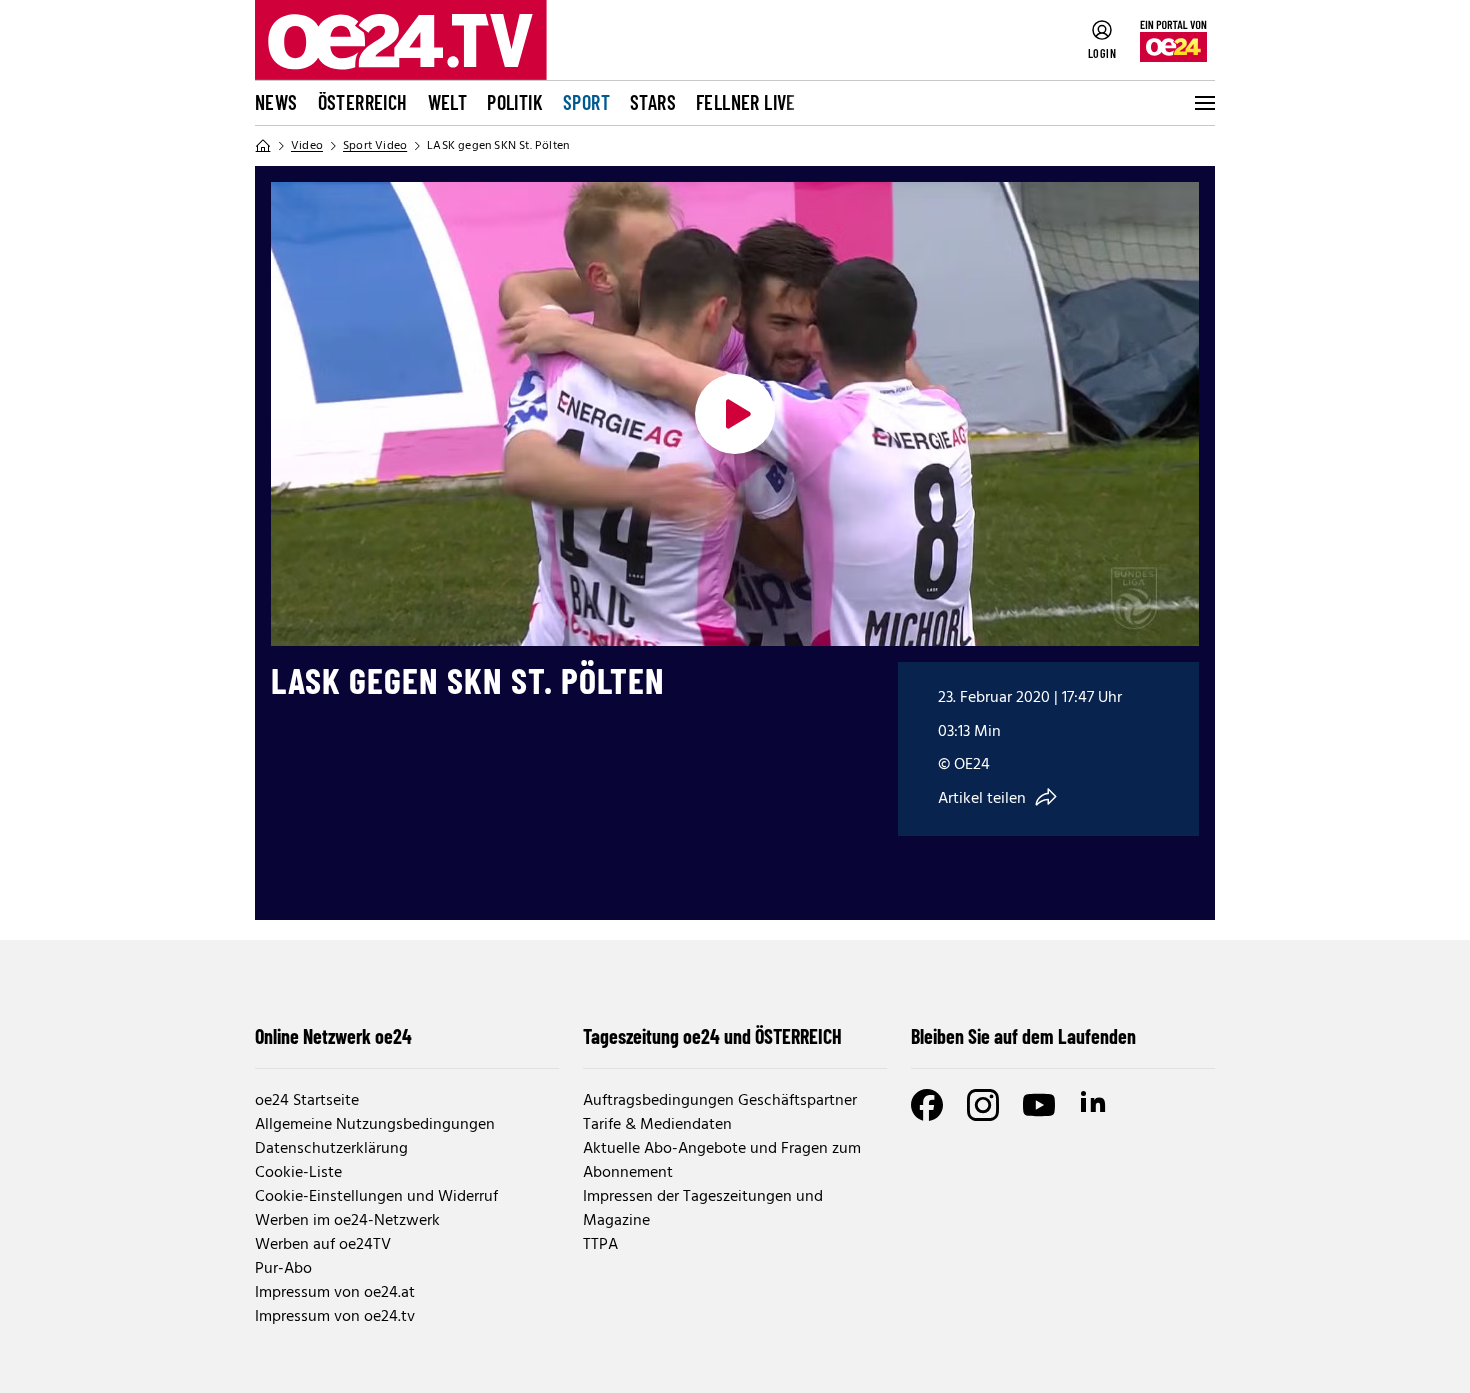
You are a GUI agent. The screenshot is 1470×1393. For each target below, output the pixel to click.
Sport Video (375, 146)
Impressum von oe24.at (335, 1293)
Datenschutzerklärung (331, 1149)
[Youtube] (1039, 1105)
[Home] (263, 146)
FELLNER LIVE (746, 102)
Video (307, 146)
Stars (653, 102)
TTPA (600, 1245)
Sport (586, 102)
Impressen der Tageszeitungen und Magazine (703, 1209)
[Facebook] (927, 1105)
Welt (448, 102)
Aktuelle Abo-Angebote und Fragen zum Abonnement (722, 1161)
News (276, 102)
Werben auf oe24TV (323, 1245)
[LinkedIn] (1095, 1105)
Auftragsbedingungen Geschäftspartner (720, 1101)
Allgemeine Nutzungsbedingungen (375, 1125)
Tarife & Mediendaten (657, 1125)
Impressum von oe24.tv (335, 1317)
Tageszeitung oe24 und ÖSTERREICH (712, 1036)
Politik (515, 102)
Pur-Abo (283, 1269)
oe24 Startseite (307, 1101)
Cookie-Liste (298, 1173)
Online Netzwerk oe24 (333, 1036)
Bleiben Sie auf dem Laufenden (1023, 1036)
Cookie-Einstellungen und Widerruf (376, 1197)
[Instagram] (983, 1105)
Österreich (363, 102)
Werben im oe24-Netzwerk (347, 1221)
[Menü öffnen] (1203, 103)
